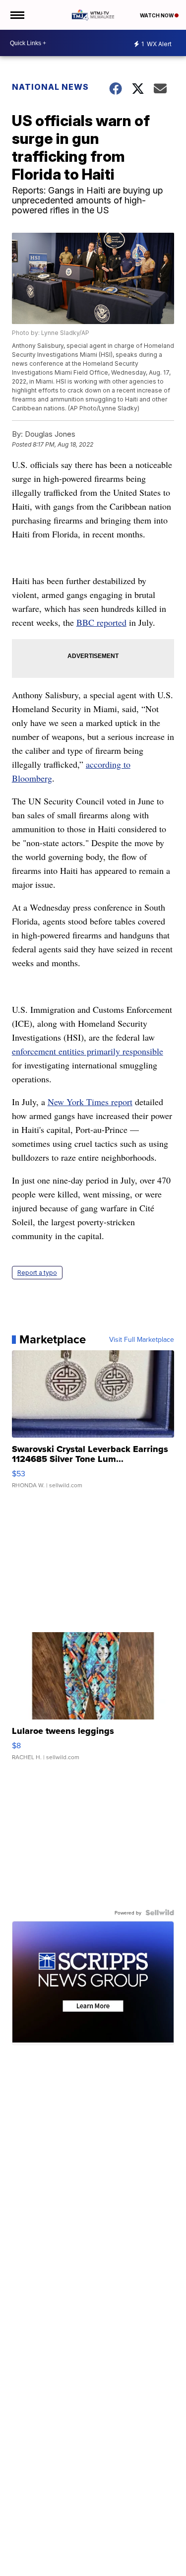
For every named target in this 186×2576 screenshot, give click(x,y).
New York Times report (90, 1102)
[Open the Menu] (17, 15)
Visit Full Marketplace (142, 1339)
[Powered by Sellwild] (160, 1913)
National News (50, 87)
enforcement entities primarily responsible (88, 1051)
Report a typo (37, 1273)
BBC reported (101, 622)
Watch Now (157, 15)
